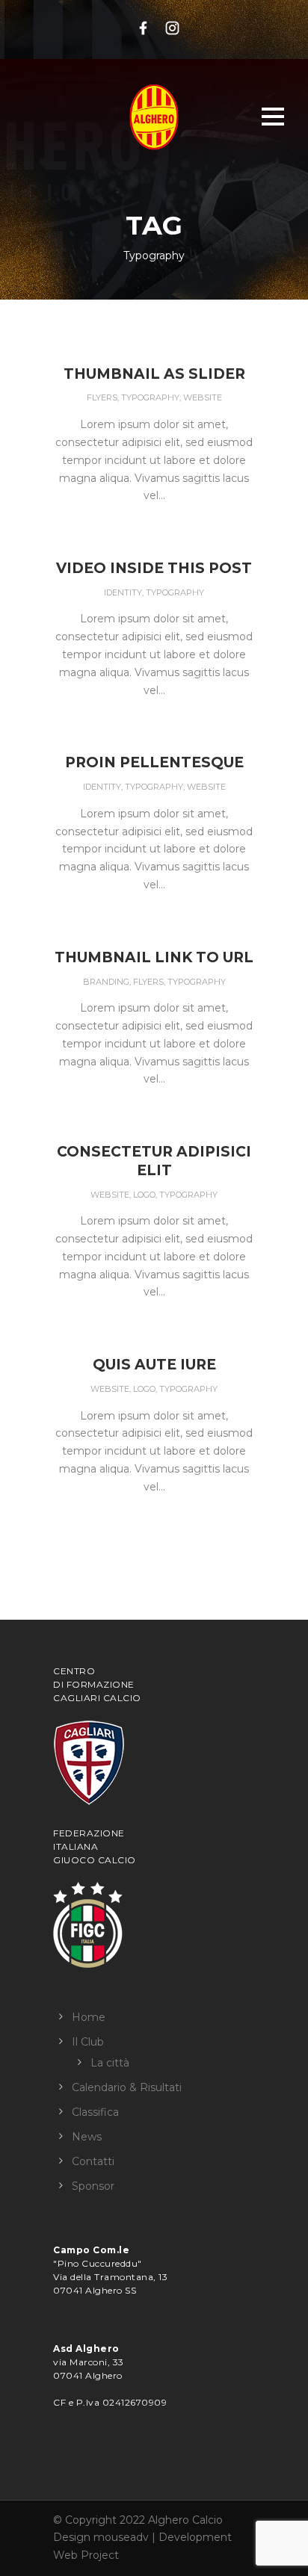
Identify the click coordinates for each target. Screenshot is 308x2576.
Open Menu (272, 116)
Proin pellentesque (154, 762)
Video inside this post (154, 568)
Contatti (93, 2161)
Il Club (88, 2042)
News (87, 2137)
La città (110, 2063)
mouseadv (121, 2537)
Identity (123, 592)
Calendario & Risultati (127, 2087)
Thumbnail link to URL (154, 957)
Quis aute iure (154, 1365)
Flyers (102, 397)
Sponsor (93, 2186)
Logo (144, 1195)
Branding (106, 982)
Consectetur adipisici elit (154, 1161)
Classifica (95, 2112)
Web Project (86, 2555)
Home (89, 2017)
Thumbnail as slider (154, 374)
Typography (150, 397)
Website (203, 397)
